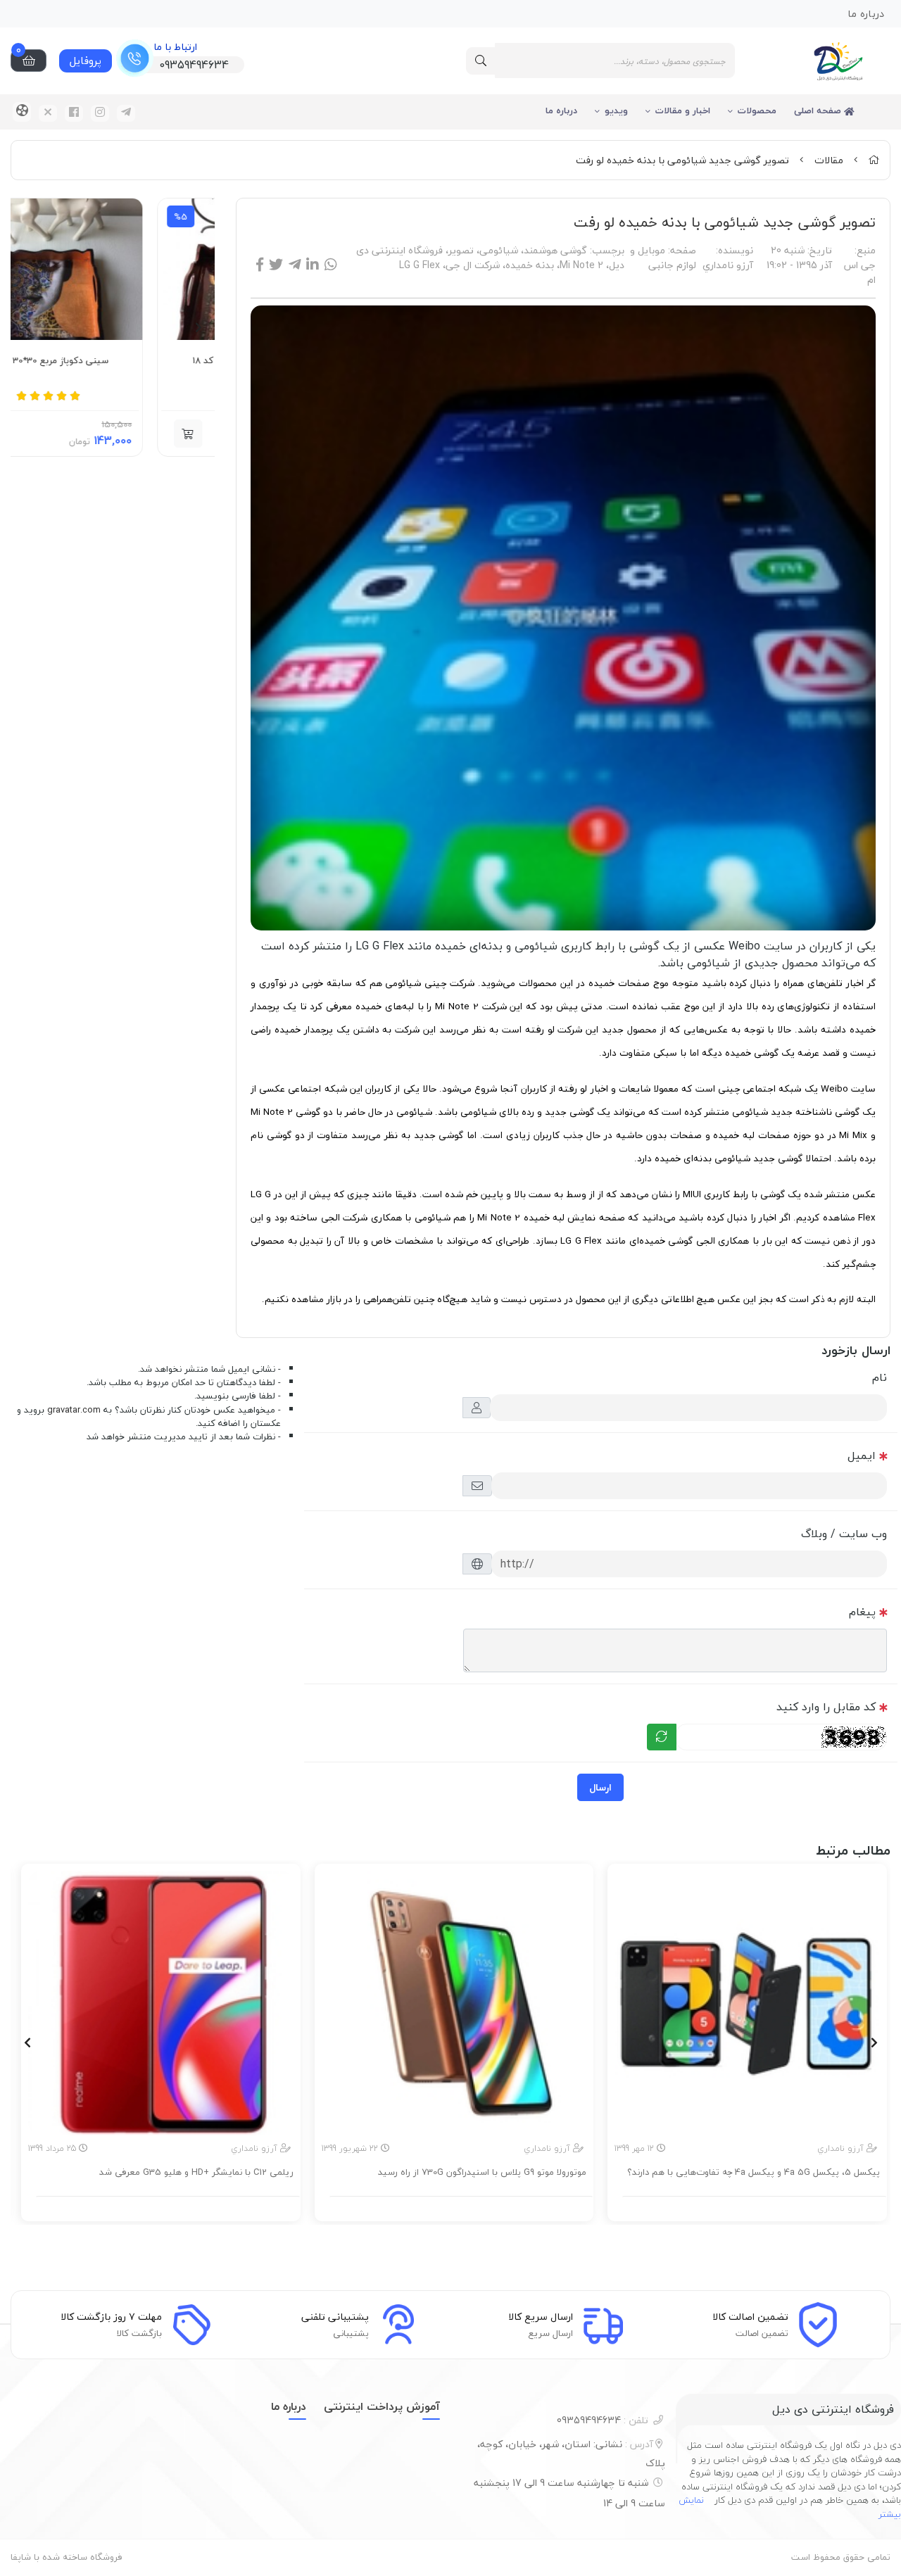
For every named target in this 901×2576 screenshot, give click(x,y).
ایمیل (862, 1456)
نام (880, 1377)
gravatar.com (74, 1410)
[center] (481, 61)
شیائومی (499, 250)
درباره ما (561, 111)
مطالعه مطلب (755, 2207)
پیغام (862, 1612)
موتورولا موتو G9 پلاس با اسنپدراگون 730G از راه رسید (482, 2173)
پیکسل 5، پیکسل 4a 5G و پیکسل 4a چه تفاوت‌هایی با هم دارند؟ (754, 2173)
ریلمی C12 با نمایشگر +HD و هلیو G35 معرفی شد (196, 2173)
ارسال (600, 1787)
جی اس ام (860, 272)
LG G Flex (420, 265)
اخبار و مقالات (683, 111)
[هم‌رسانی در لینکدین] (313, 265)
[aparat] (22, 112)
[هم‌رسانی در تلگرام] (295, 265)
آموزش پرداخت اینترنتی (382, 2406)
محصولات (757, 111)
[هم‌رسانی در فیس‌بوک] (260, 265)
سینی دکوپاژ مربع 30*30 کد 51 (116, 361)
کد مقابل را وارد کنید (826, 1707)
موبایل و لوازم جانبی (663, 258)
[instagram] (100, 113)
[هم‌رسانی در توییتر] (276, 265)
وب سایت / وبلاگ (844, 1534)
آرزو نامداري (728, 265)
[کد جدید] (662, 1737)
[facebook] (74, 113)
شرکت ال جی (473, 265)
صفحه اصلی (819, 111)
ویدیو (616, 111)
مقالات (829, 160)
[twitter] (48, 113)
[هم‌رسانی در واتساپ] (331, 265)
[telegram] (126, 113)
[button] (52, 434)
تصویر (461, 250)
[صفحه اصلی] (874, 160)
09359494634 (603, 2420)
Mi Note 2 (581, 265)
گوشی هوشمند (555, 250)
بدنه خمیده (530, 265)
